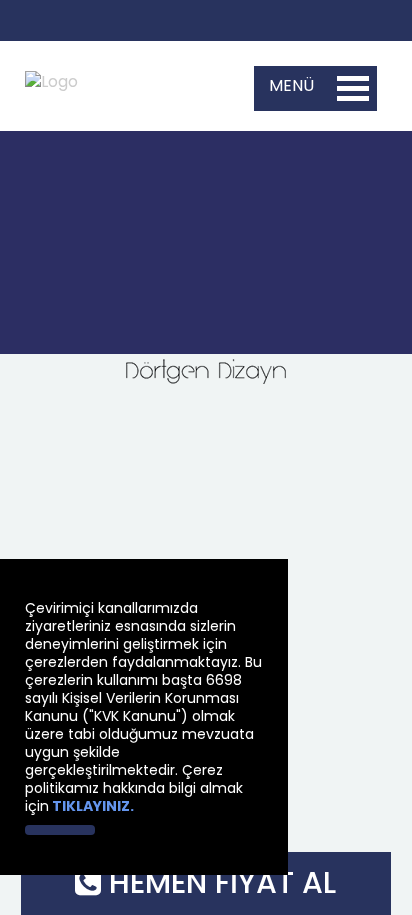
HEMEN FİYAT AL (218, 882)
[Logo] (51, 73)
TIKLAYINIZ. (93, 806)
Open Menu (353, 88)
